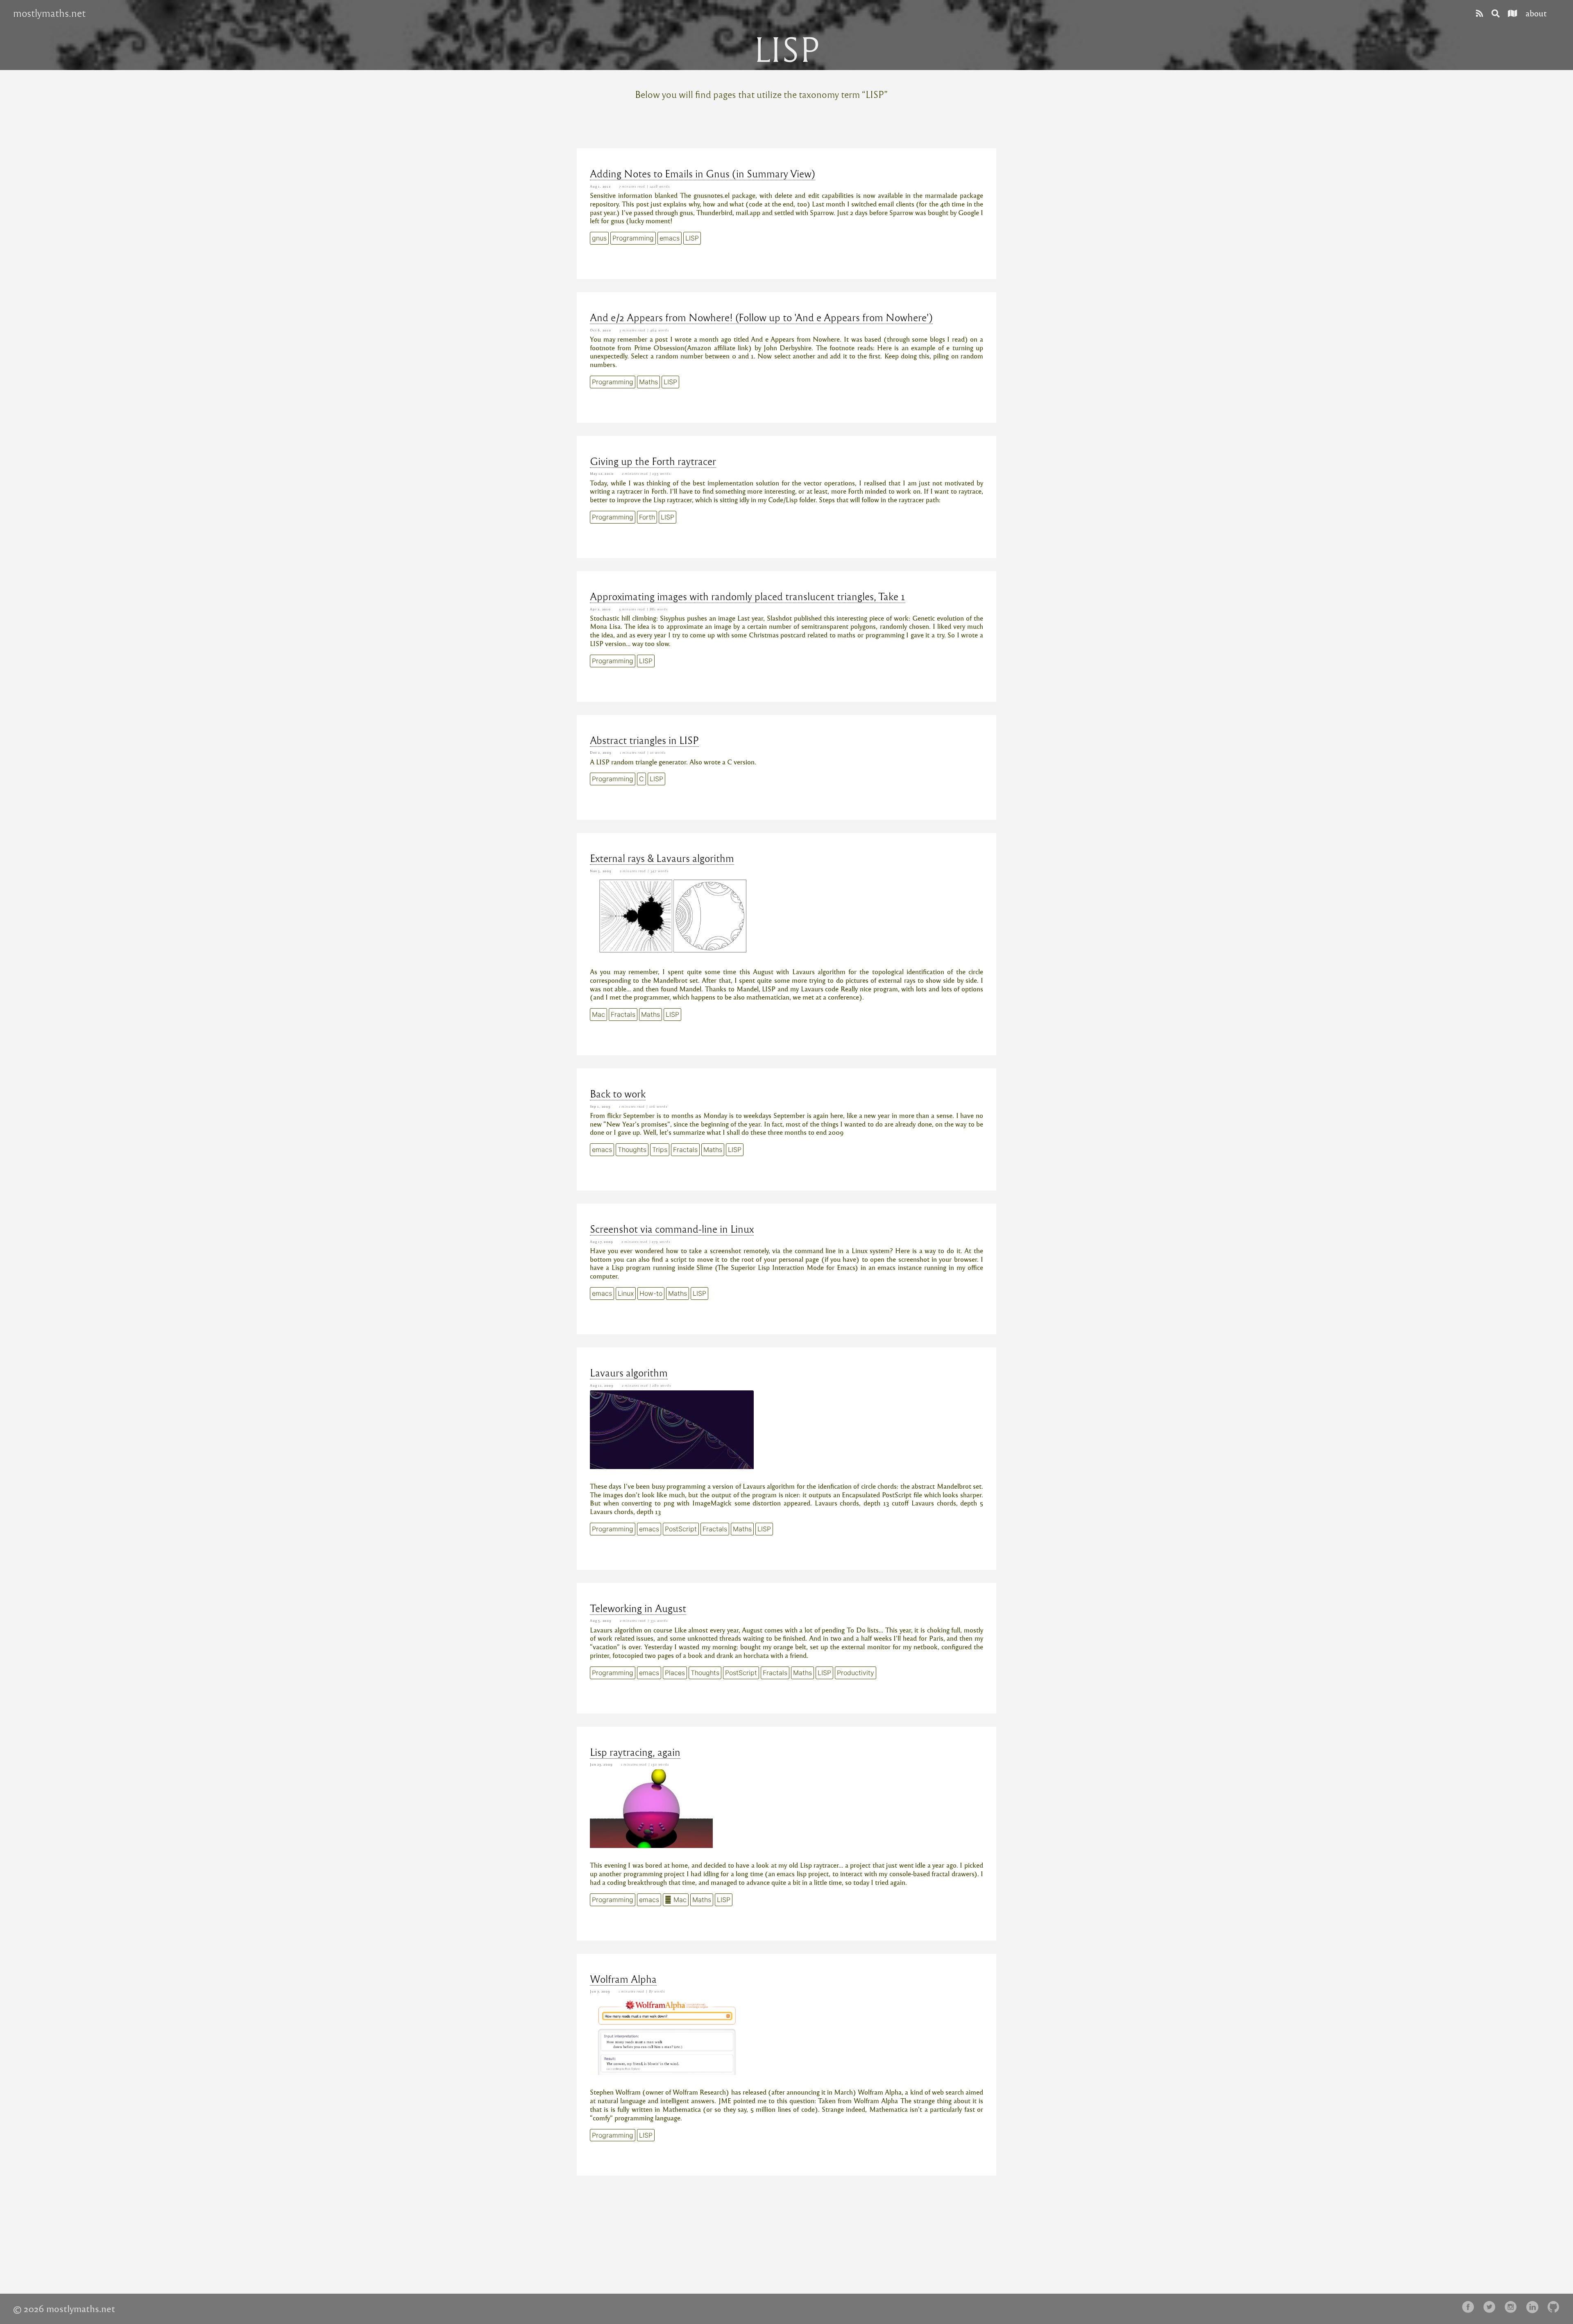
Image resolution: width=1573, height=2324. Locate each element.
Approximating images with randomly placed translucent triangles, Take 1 (748, 596)
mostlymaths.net (49, 13)
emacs (670, 238)
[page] (1480, 13)
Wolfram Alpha (623, 1979)
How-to (651, 1293)
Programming (633, 238)
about (1536, 13)
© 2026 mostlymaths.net (64, 2308)
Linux (626, 1293)
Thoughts (632, 1150)
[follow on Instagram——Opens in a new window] (1513, 2307)
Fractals (623, 1014)
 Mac (676, 1900)
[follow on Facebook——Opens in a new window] (1471, 2307)
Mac (598, 1014)
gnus (599, 238)
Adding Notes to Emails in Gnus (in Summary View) (703, 173)
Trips (660, 1150)
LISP (692, 238)
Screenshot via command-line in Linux (672, 1229)
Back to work (618, 1093)
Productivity (856, 1673)
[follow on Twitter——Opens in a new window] (1492, 2307)
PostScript (681, 1529)
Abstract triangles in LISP (644, 740)
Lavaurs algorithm (629, 1372)
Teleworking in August (638, 1608)
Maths (648, 382)
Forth (647, 517)
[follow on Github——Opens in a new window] (1556, 2307)
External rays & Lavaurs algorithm (662, 858)
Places (675, 1673)
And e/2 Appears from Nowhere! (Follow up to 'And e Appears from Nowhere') (761, 317)
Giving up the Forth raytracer (653, 461)
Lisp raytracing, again (635, 1752)
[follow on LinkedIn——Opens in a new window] (1534, 2307)
